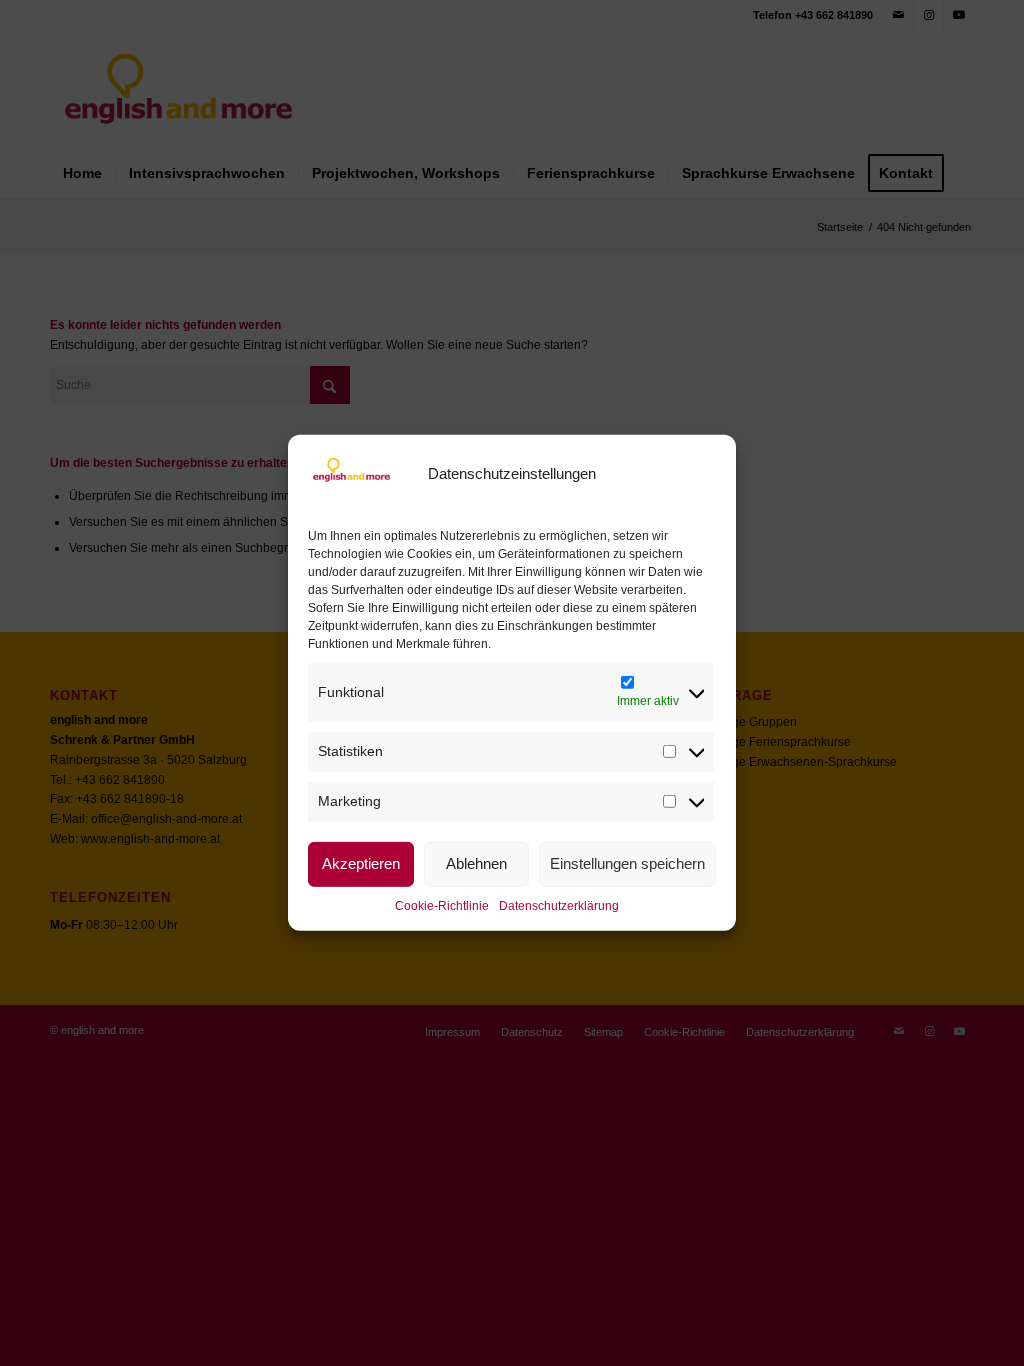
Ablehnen (476, 863)
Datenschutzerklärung (559, 905)
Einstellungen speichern (627, 863)
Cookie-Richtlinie (442, 905)
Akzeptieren (361, 863)
